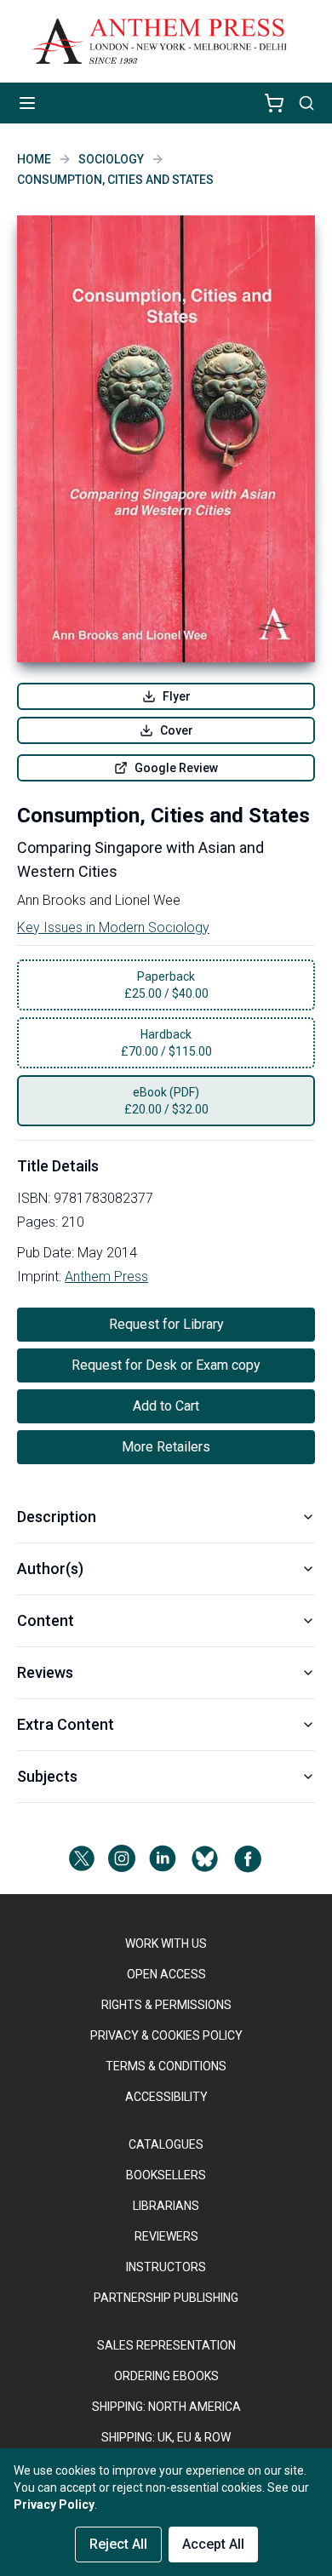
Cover (177, 730)
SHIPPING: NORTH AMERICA (166, 2407)
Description (57, 1517)
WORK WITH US (166, 1943)
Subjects (47, 1776)
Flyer (177, 696)
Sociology (111, 159)
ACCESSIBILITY (166, 2097)
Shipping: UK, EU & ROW (166, 2437)
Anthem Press (106, 1277)
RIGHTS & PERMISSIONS (166, 2005)
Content (46, 1620)
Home (34, 159)
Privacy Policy (54, 2504)
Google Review (176, 768)
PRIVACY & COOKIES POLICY (166, 2035)
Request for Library (166, 1324)
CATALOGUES (166, 2144)
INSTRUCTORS (166, 2267)
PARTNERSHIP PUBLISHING (166, 2298)
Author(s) (50, 1568)
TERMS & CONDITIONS (166, 2066)
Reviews (45, 1672)
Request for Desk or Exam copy (166, 1365)
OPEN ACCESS (166, 1974)
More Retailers (166, 1447)
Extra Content (66, 1724)
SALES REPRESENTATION (166, 2345)
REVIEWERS (166, 2236)
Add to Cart (166, 1406)
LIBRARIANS (166, 2206)
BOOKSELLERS (166, 2175)
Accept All (213, 2544)
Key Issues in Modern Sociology (113, 927)
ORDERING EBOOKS (166, 2376)
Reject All (118, 2544)
